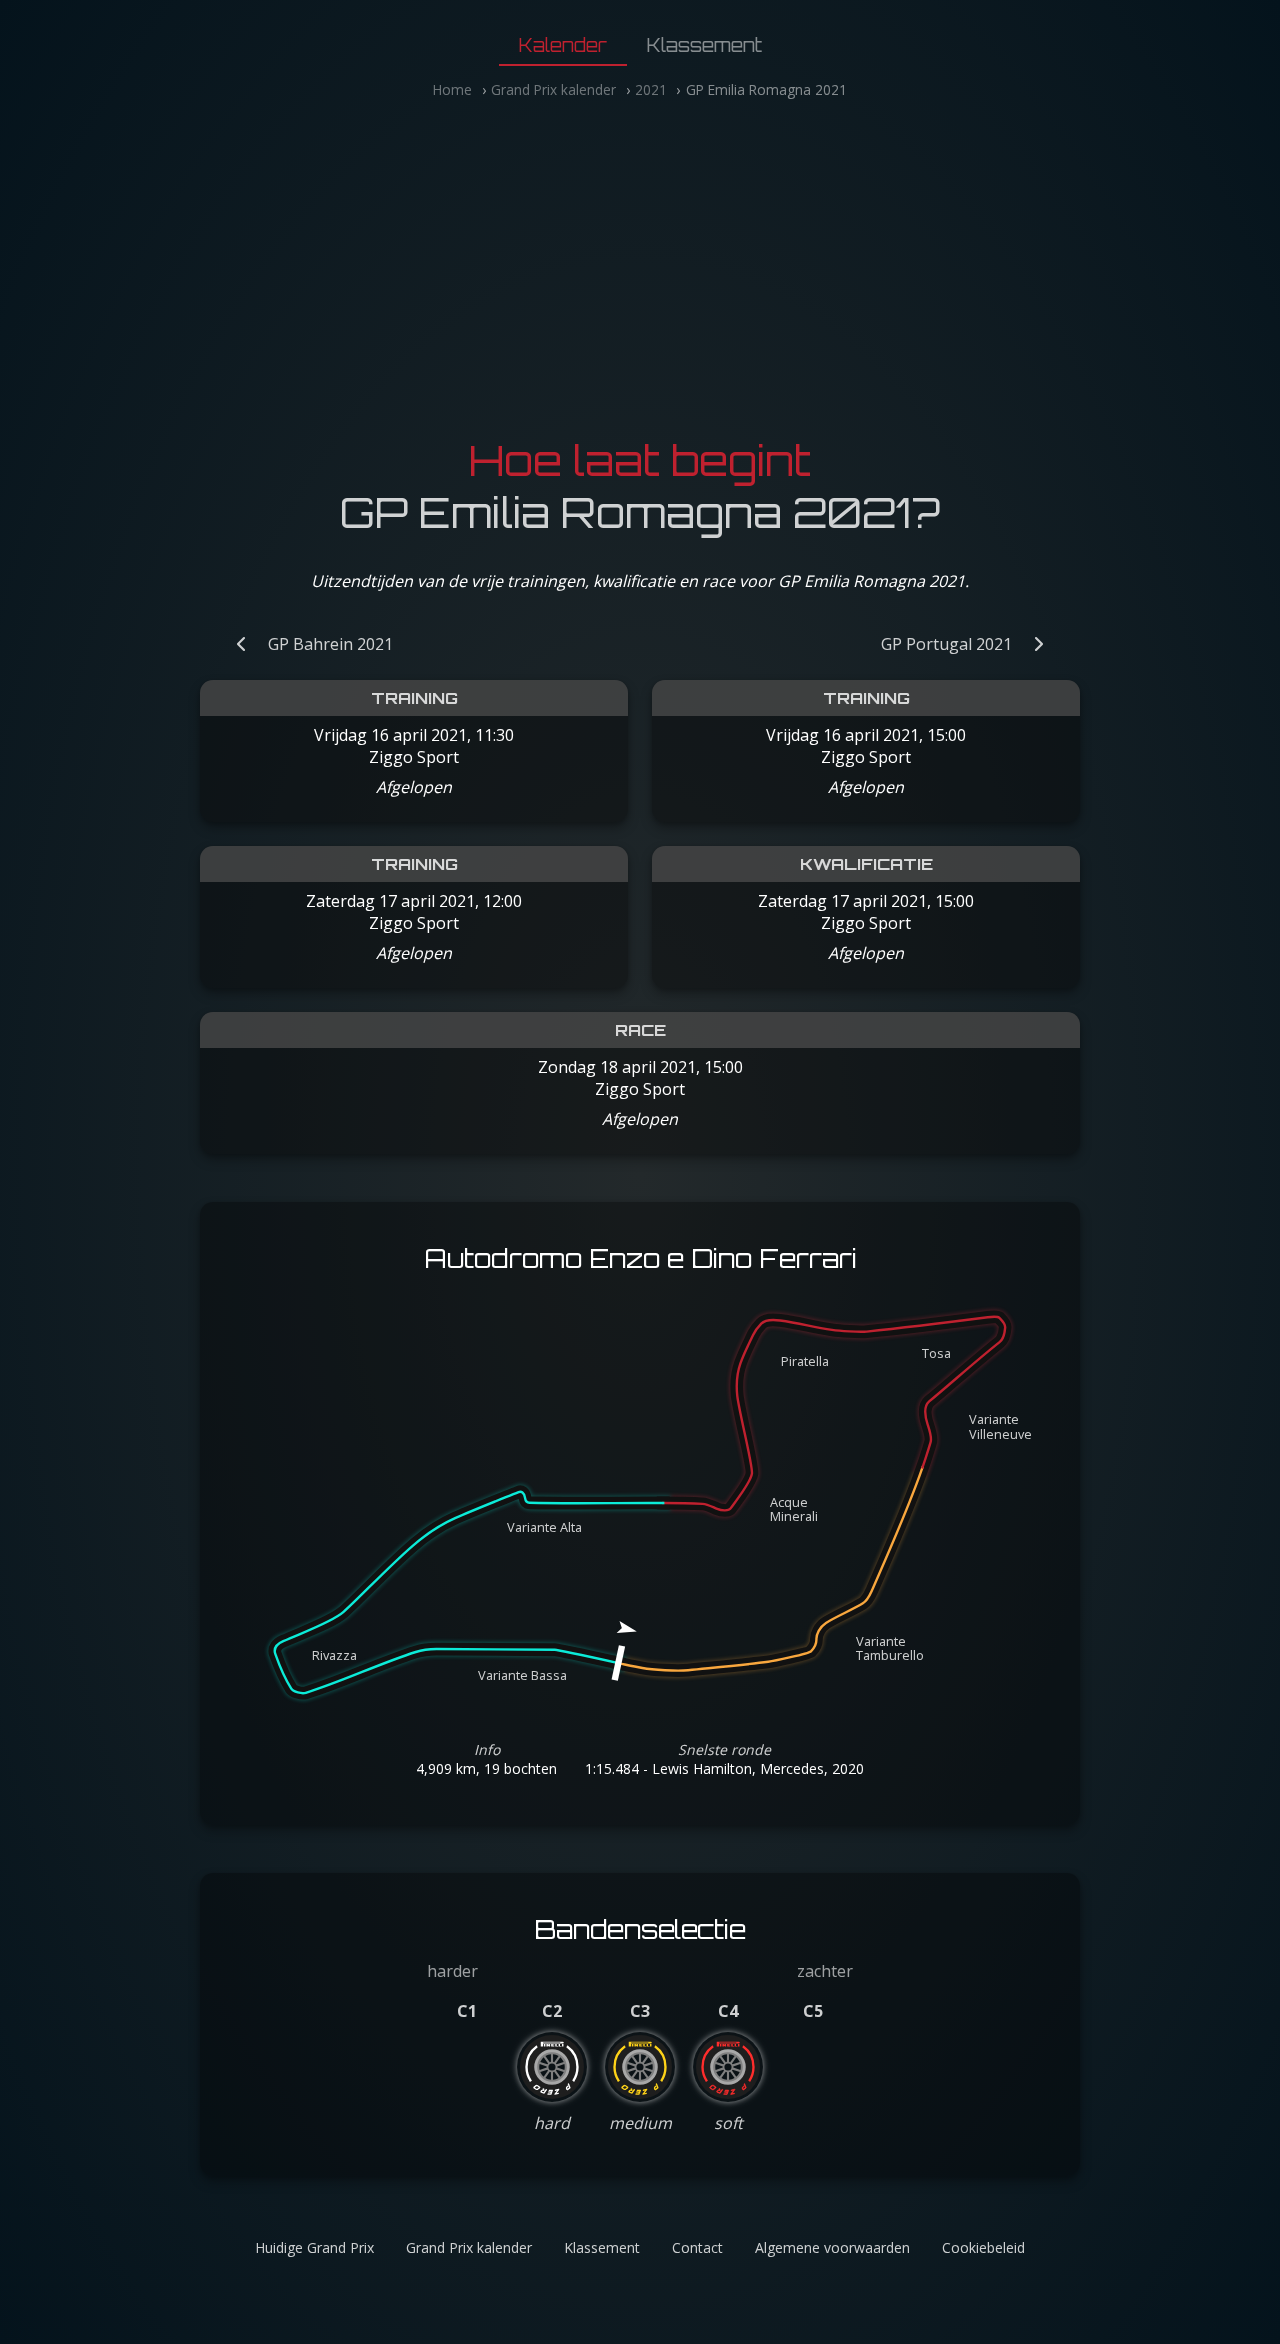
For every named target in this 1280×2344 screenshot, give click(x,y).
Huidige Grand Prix (314, 2247)
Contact (697, 2247)
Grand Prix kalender (553, 89)
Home (452, 89)
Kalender (563, 45)
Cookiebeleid (983, 2247)
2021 (651, 89)
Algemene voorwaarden (832, 2247)
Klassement (704, 45)
